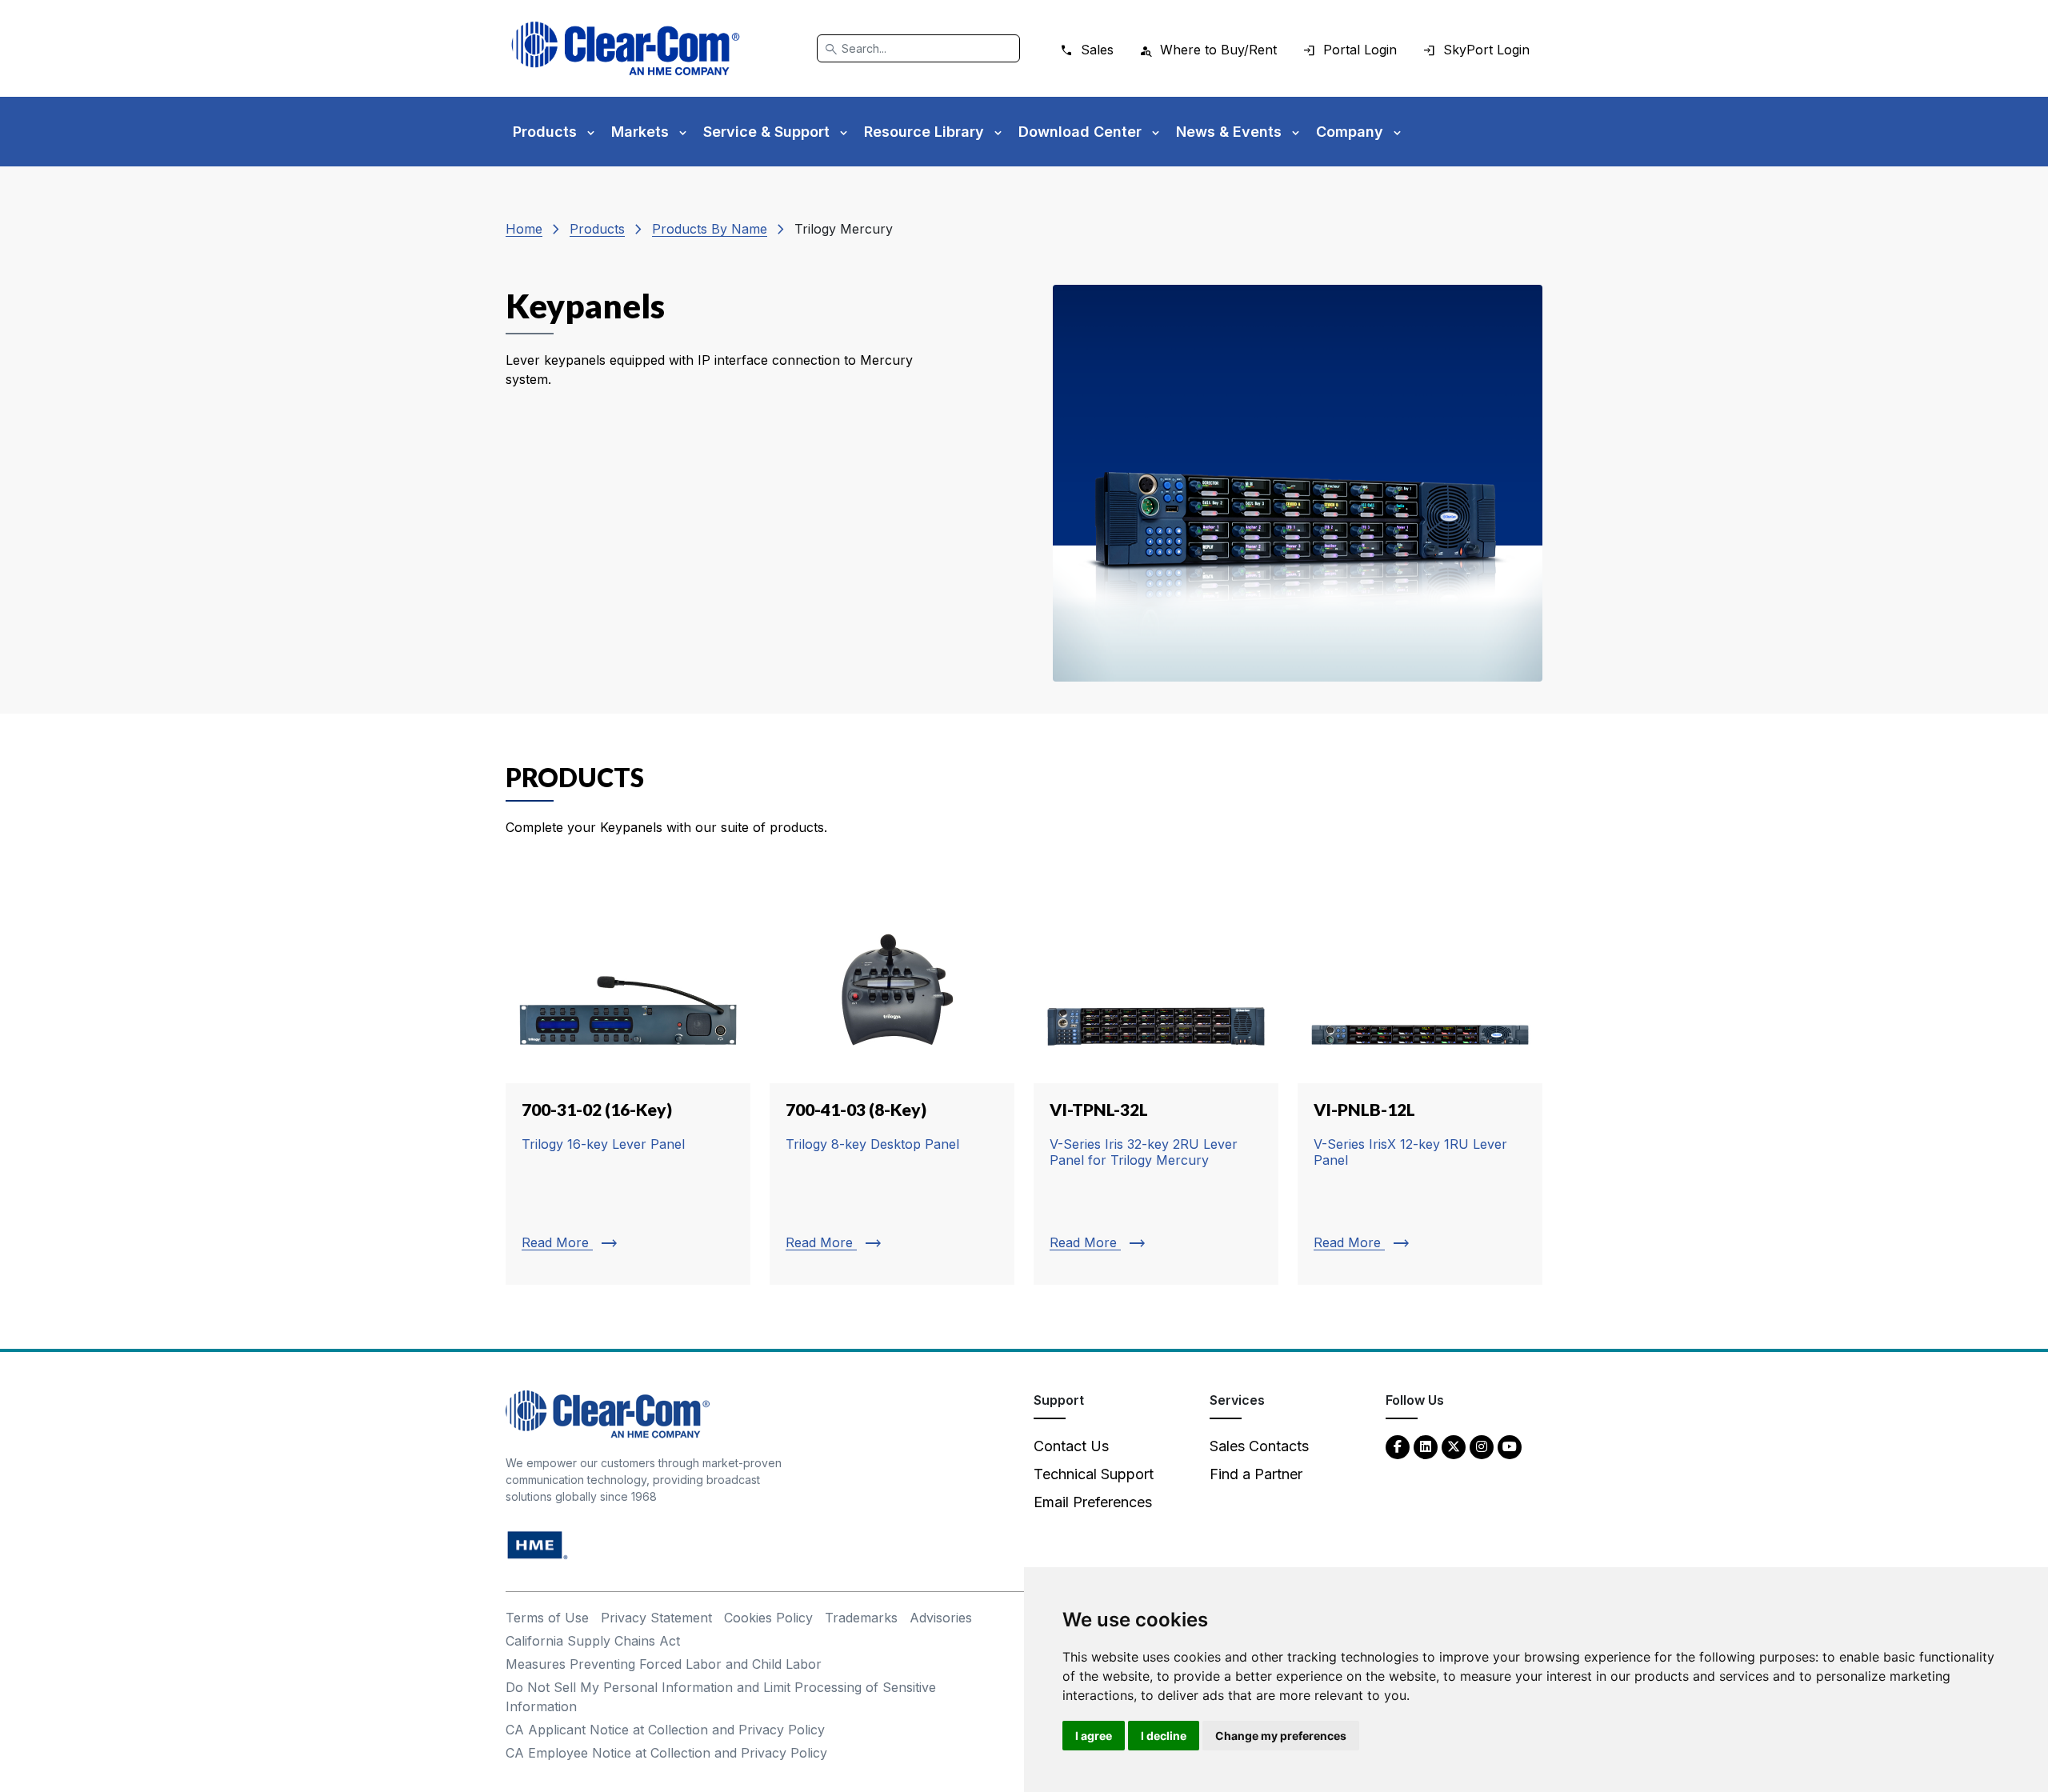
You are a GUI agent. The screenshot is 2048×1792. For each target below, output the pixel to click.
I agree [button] (1094, 1736)
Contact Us (1071, 1446)
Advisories (941, 1618)
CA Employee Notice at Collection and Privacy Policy (666, 1753)
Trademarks (861, 1618)
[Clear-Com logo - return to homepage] (626, 48)
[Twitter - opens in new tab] (1454, 1446)
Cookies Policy (768, 1618)
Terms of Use (547, 1618)
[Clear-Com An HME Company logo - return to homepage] (608, 1413)
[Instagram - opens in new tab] (1482, 1446)
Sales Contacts (1259, 1446)
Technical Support (1094, 1474)
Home (524, 229)
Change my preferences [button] (1281, 1736)
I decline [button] (1164, 1736)
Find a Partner (1256, 1474)
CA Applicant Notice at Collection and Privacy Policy (665, 1730)
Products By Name (710, 229)
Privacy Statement (656, 1618)
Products (597, 229)
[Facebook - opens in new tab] (1398, 1446)
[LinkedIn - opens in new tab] (1426, 1446)
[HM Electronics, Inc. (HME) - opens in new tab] (538, 1544)
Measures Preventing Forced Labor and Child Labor (664, 1664)
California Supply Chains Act (593, 1641)
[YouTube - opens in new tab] (1510, 1446)
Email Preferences (1093, 1502)
